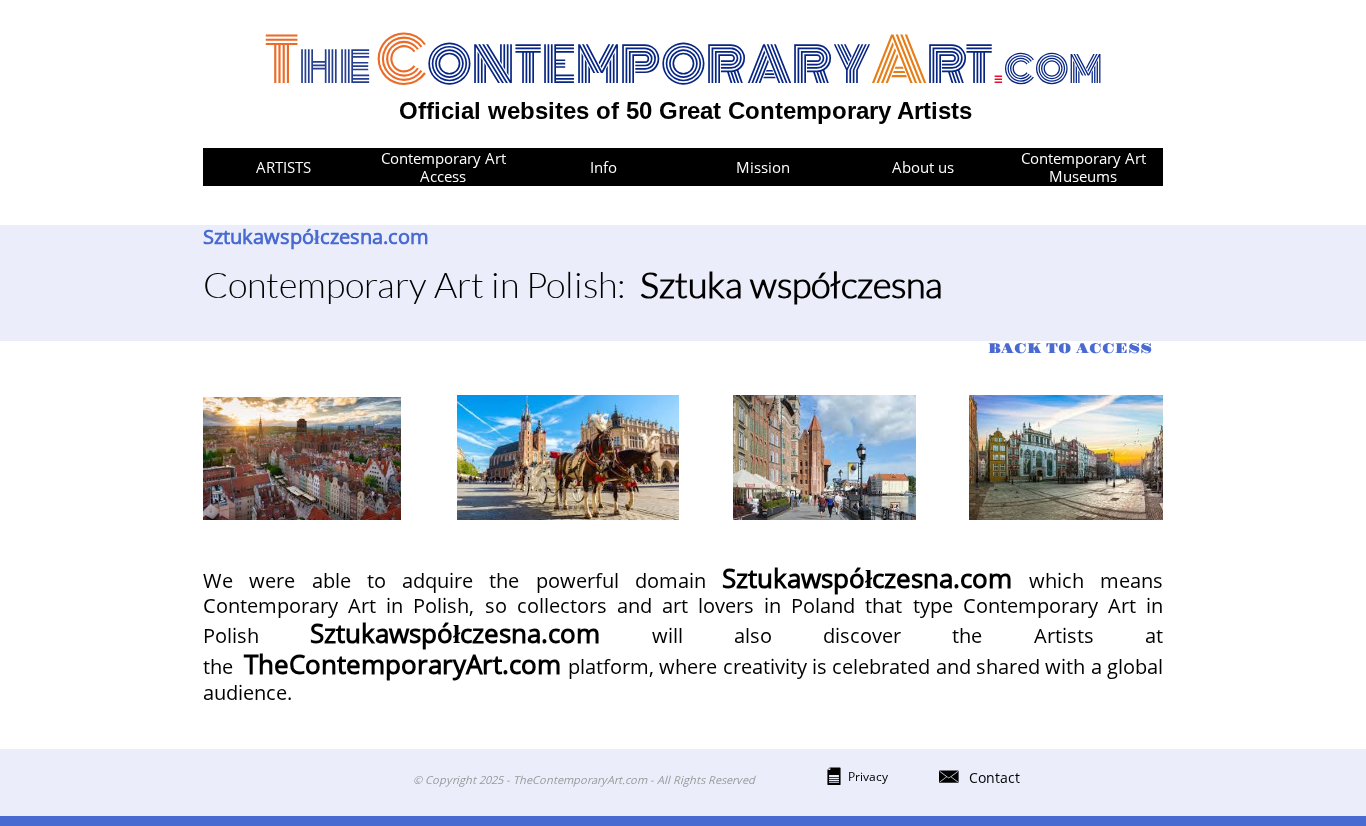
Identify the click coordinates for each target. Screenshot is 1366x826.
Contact (994, 777)
